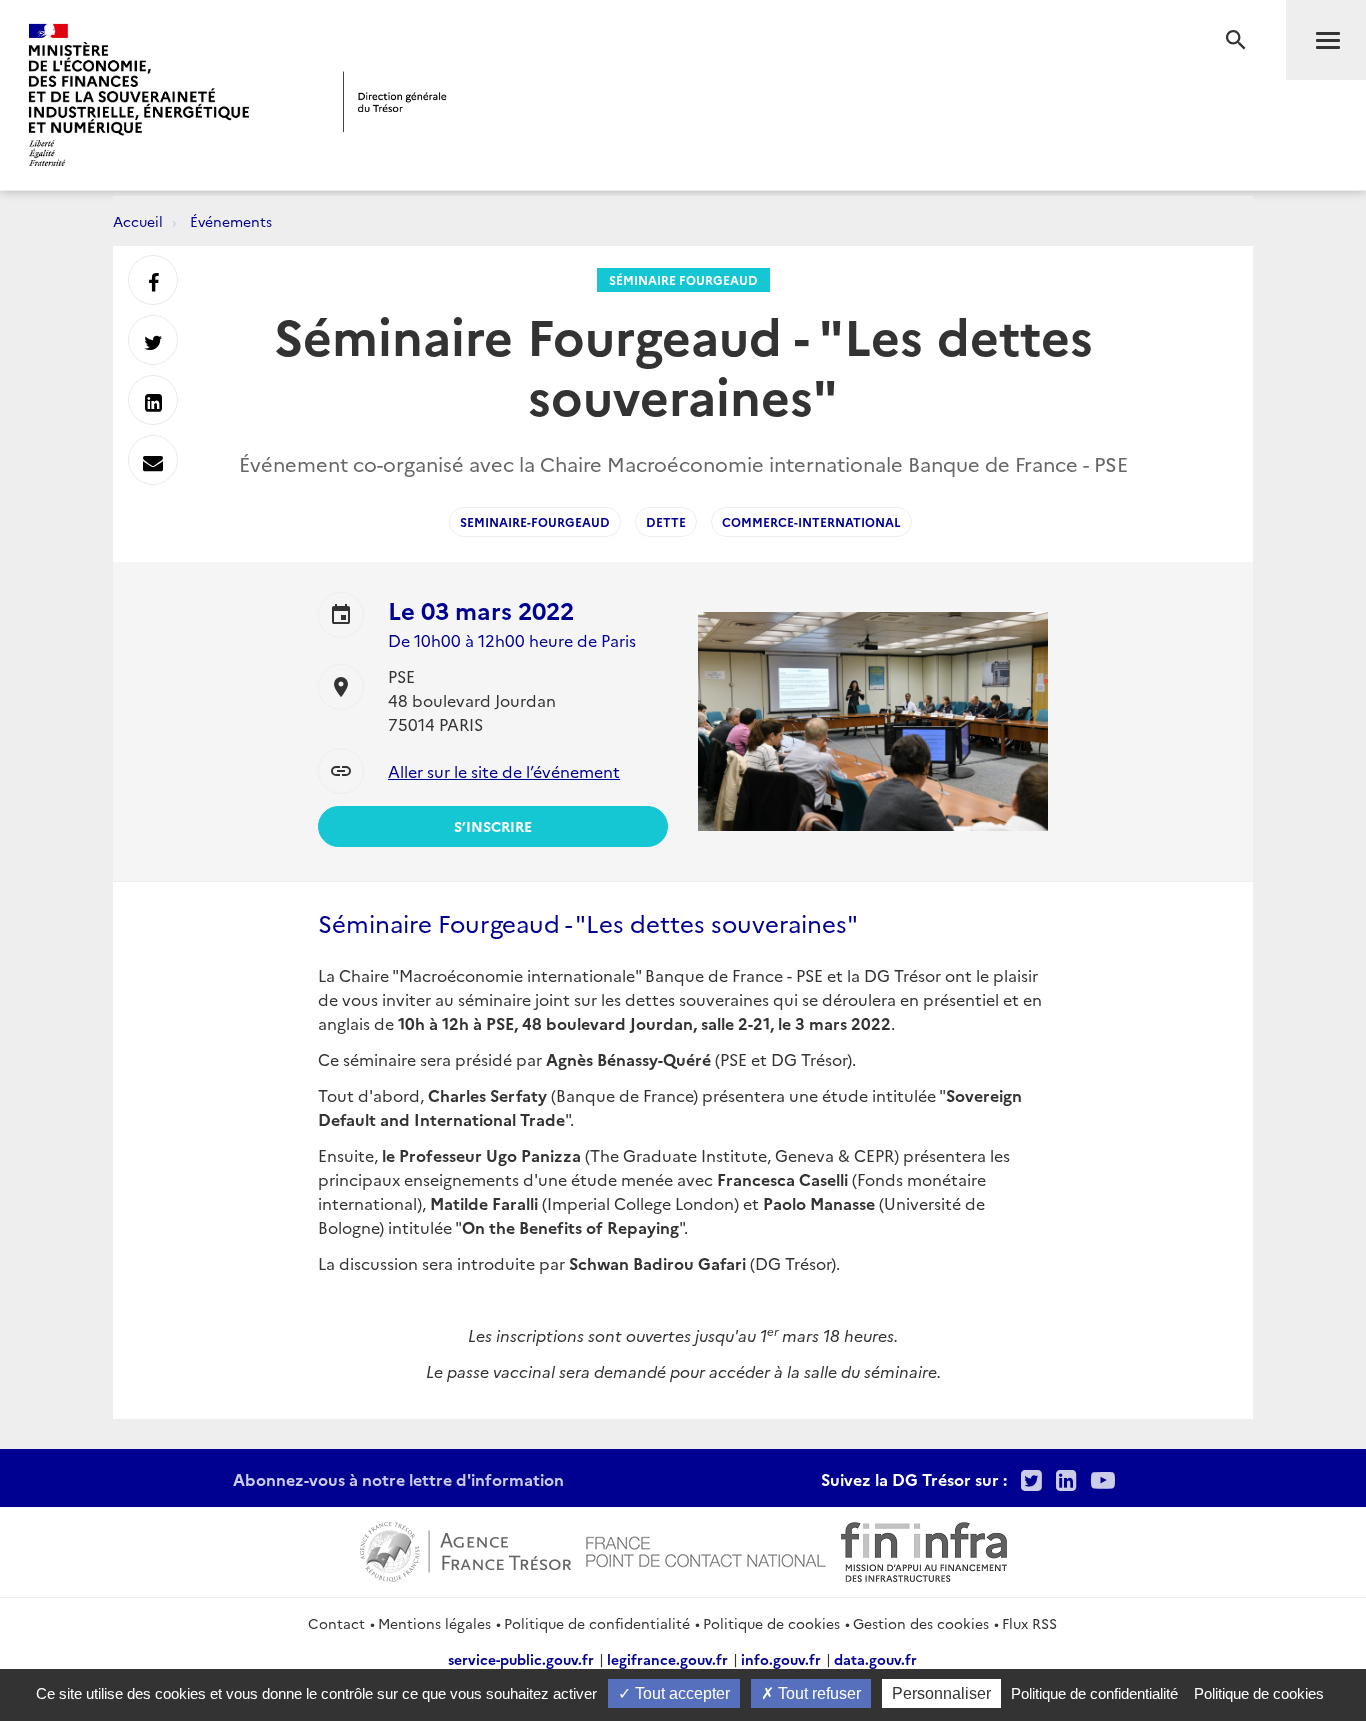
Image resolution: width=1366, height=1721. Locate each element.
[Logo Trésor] (395, 101)
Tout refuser (817, 1693)
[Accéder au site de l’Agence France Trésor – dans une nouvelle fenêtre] (465, 1549)
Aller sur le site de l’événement (504, 771)
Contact (336, 1623)
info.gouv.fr (781, 1659)
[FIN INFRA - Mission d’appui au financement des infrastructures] (924, 1549)
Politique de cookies (771, 1623)
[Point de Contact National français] (706, 1549)
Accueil (138, 221)
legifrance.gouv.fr (667, 1659)
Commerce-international (811, 521)
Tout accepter (680, 1693)
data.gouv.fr (875, 1659)
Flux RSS (1029, 1623)
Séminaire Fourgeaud (683, 279)
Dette (666, 521)
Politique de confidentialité (597, 1623)
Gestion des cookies (921, 1623)
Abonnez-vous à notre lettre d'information (398, 1479)
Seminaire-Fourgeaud (535, 521)
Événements (231, 221)
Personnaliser (941, 1693)
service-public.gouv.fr (521, 1659)
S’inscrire (493, 826)
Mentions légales (434, 1623)
